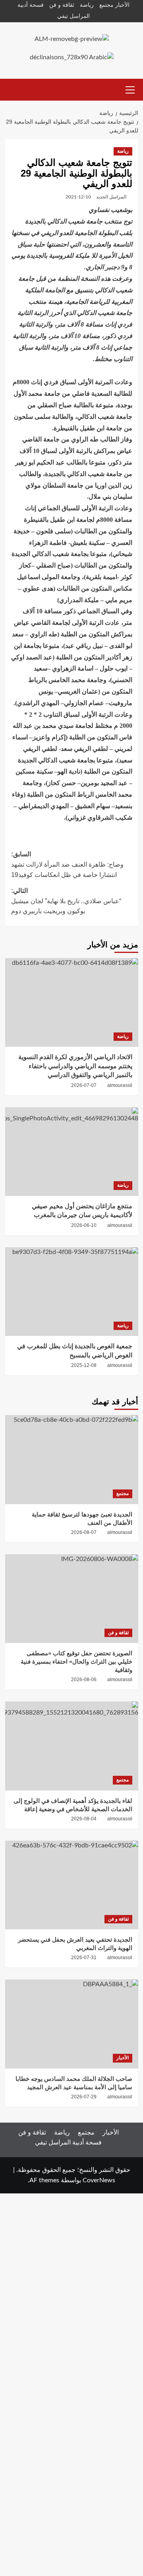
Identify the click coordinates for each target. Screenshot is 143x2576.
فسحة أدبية (31, 5)
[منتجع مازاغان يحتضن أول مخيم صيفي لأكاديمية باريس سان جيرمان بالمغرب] (72, 1152)
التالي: (66, 901)
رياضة (87, 5)
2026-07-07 (84, 1085)
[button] (130, 89)
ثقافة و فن (62, 5)
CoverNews (99, 2180)
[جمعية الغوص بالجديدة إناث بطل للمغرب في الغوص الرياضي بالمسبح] (72, 1292)
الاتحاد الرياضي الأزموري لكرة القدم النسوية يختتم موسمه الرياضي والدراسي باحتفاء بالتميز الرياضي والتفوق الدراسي (75, 1066)
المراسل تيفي (73, 16)
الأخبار (122, 5)
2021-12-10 (78, 197)
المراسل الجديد (111, 197)
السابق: (67, 864)
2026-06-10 (84, 1225)
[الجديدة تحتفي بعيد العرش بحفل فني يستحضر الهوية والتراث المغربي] (72, 1885)
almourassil (120, 1085)
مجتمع (106, 5)
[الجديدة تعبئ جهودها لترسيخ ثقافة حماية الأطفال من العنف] (72, 1459)
